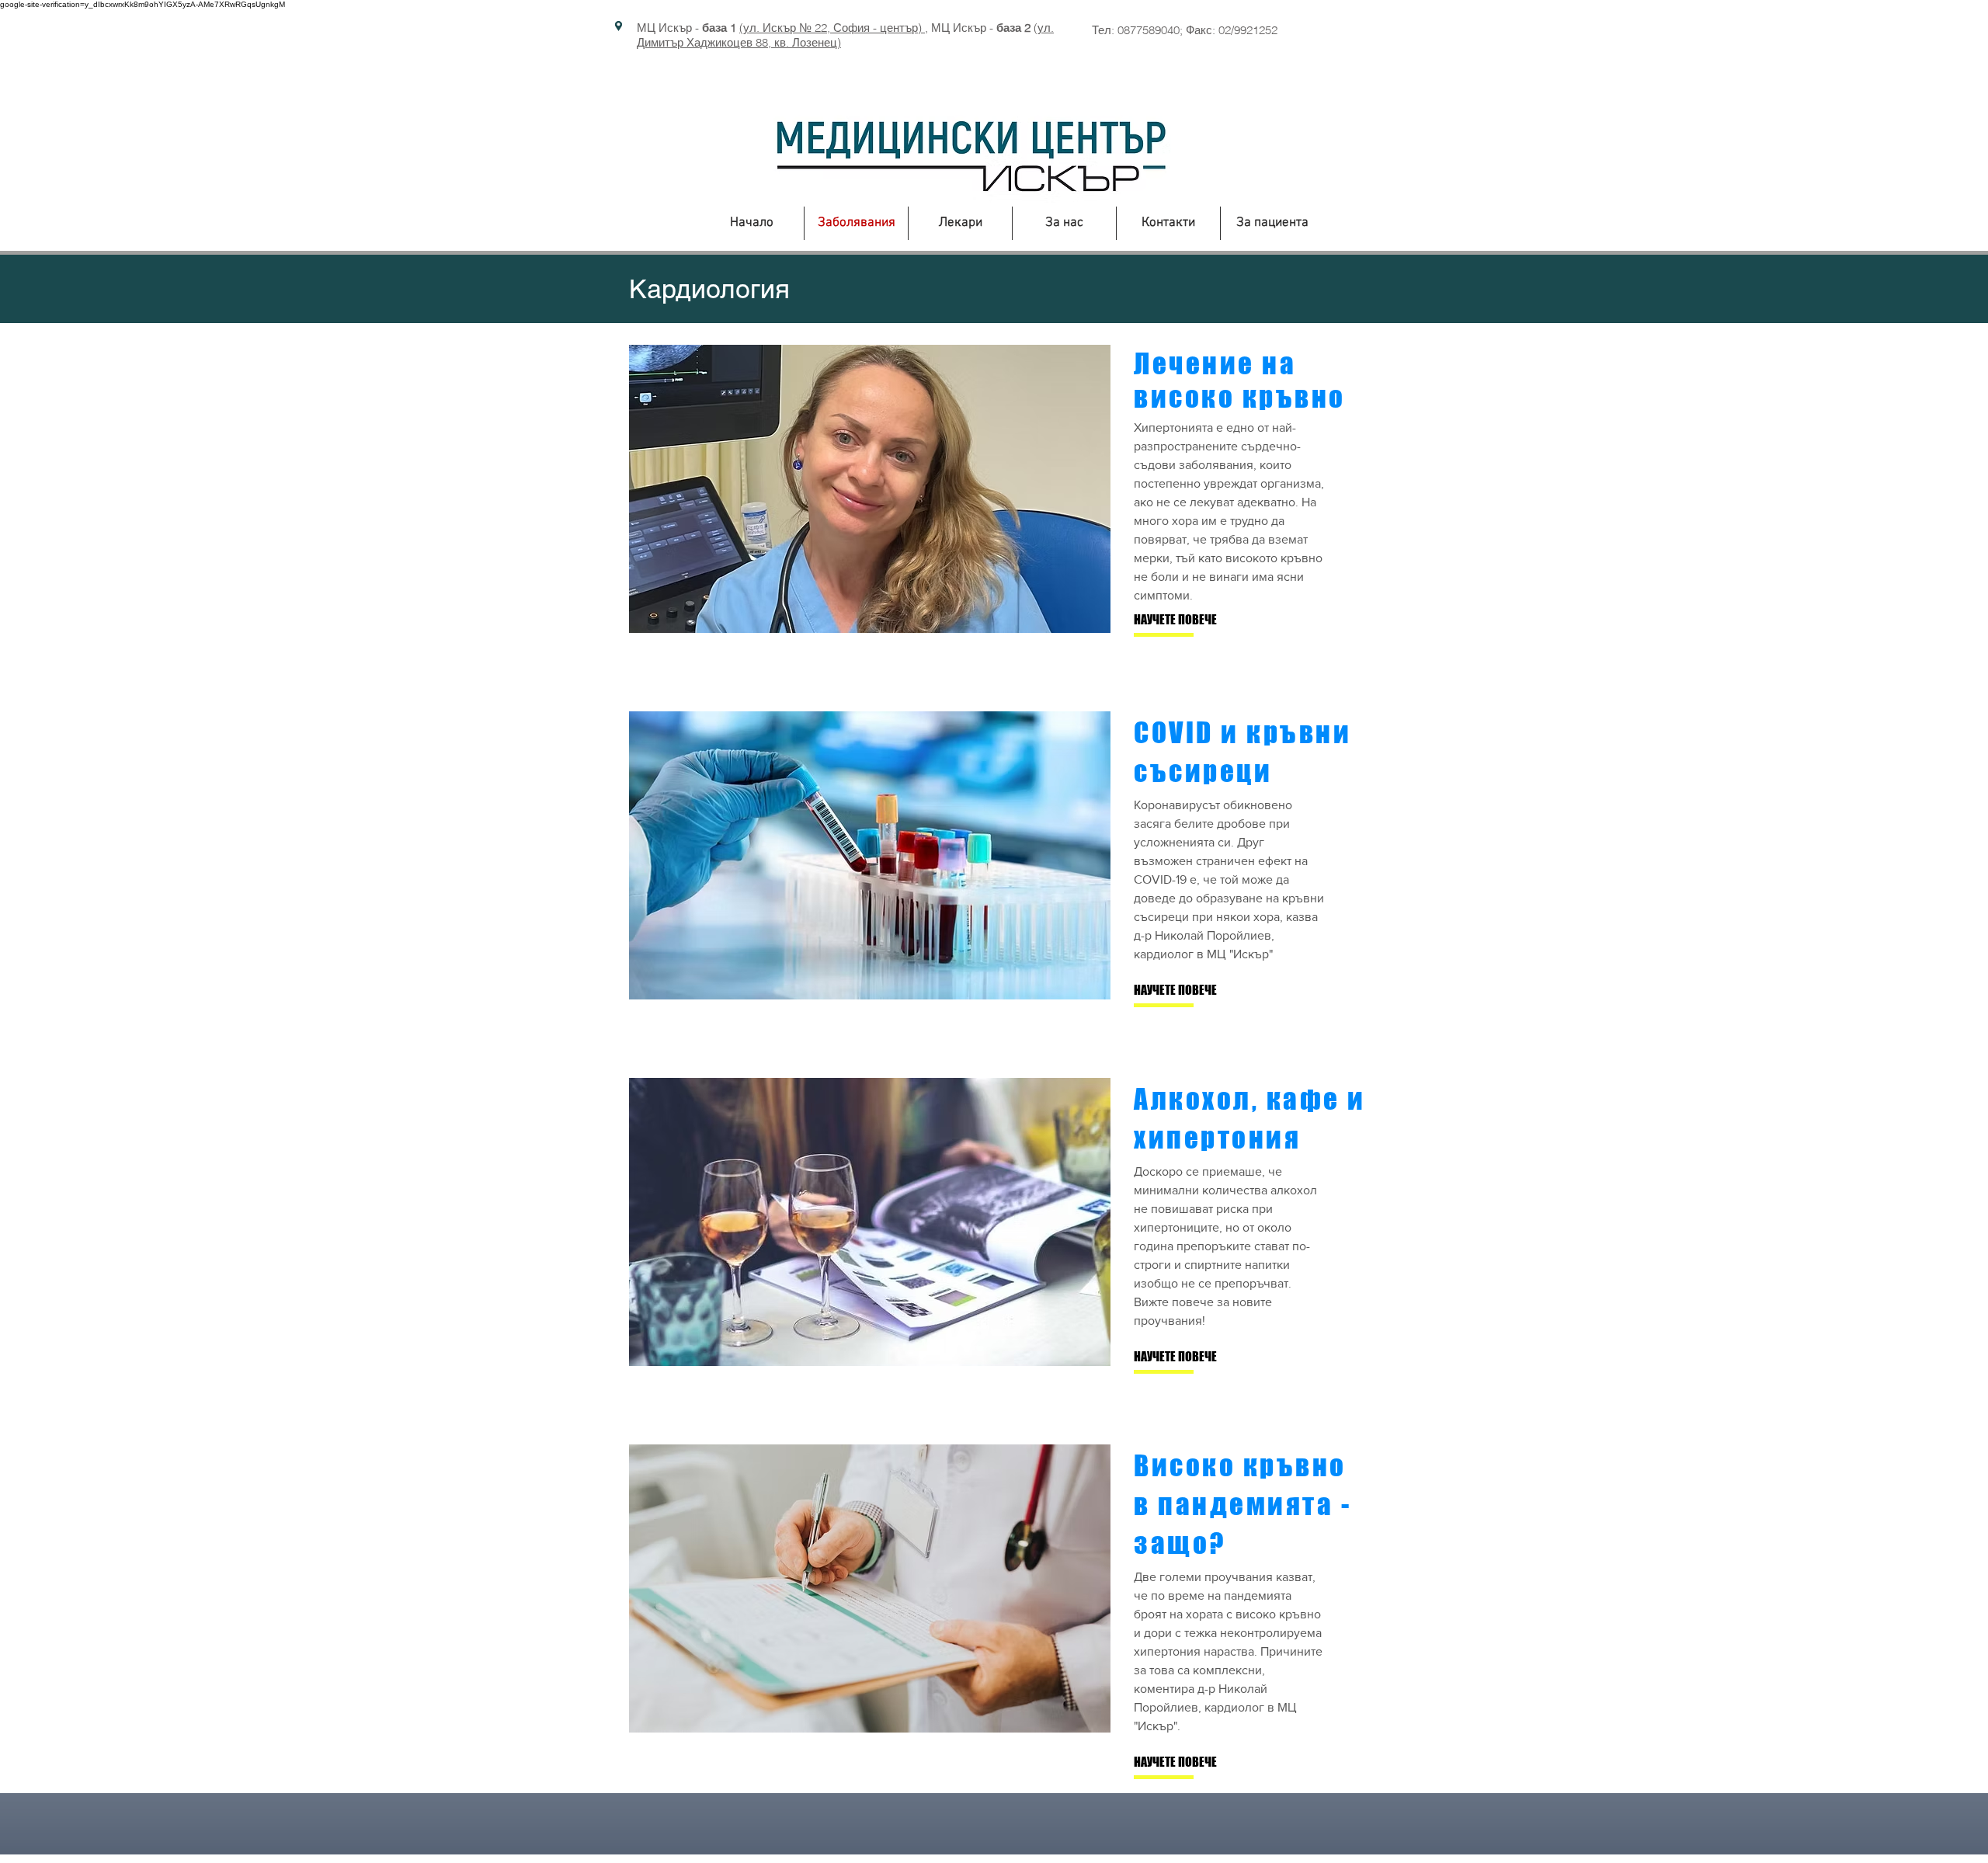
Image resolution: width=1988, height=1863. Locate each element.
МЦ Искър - (686, 28)
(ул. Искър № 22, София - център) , (834, 28)
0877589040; (1152, 30)
